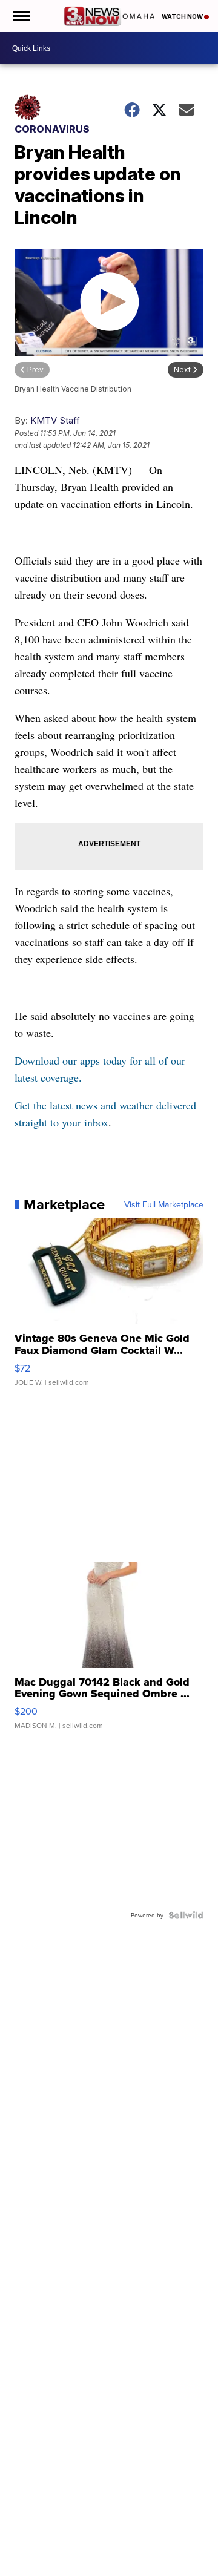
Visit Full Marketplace (164, 1204)
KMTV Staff (55, 420)
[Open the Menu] (20, 16)
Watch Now (183, 16)
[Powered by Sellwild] (186, 1915)
